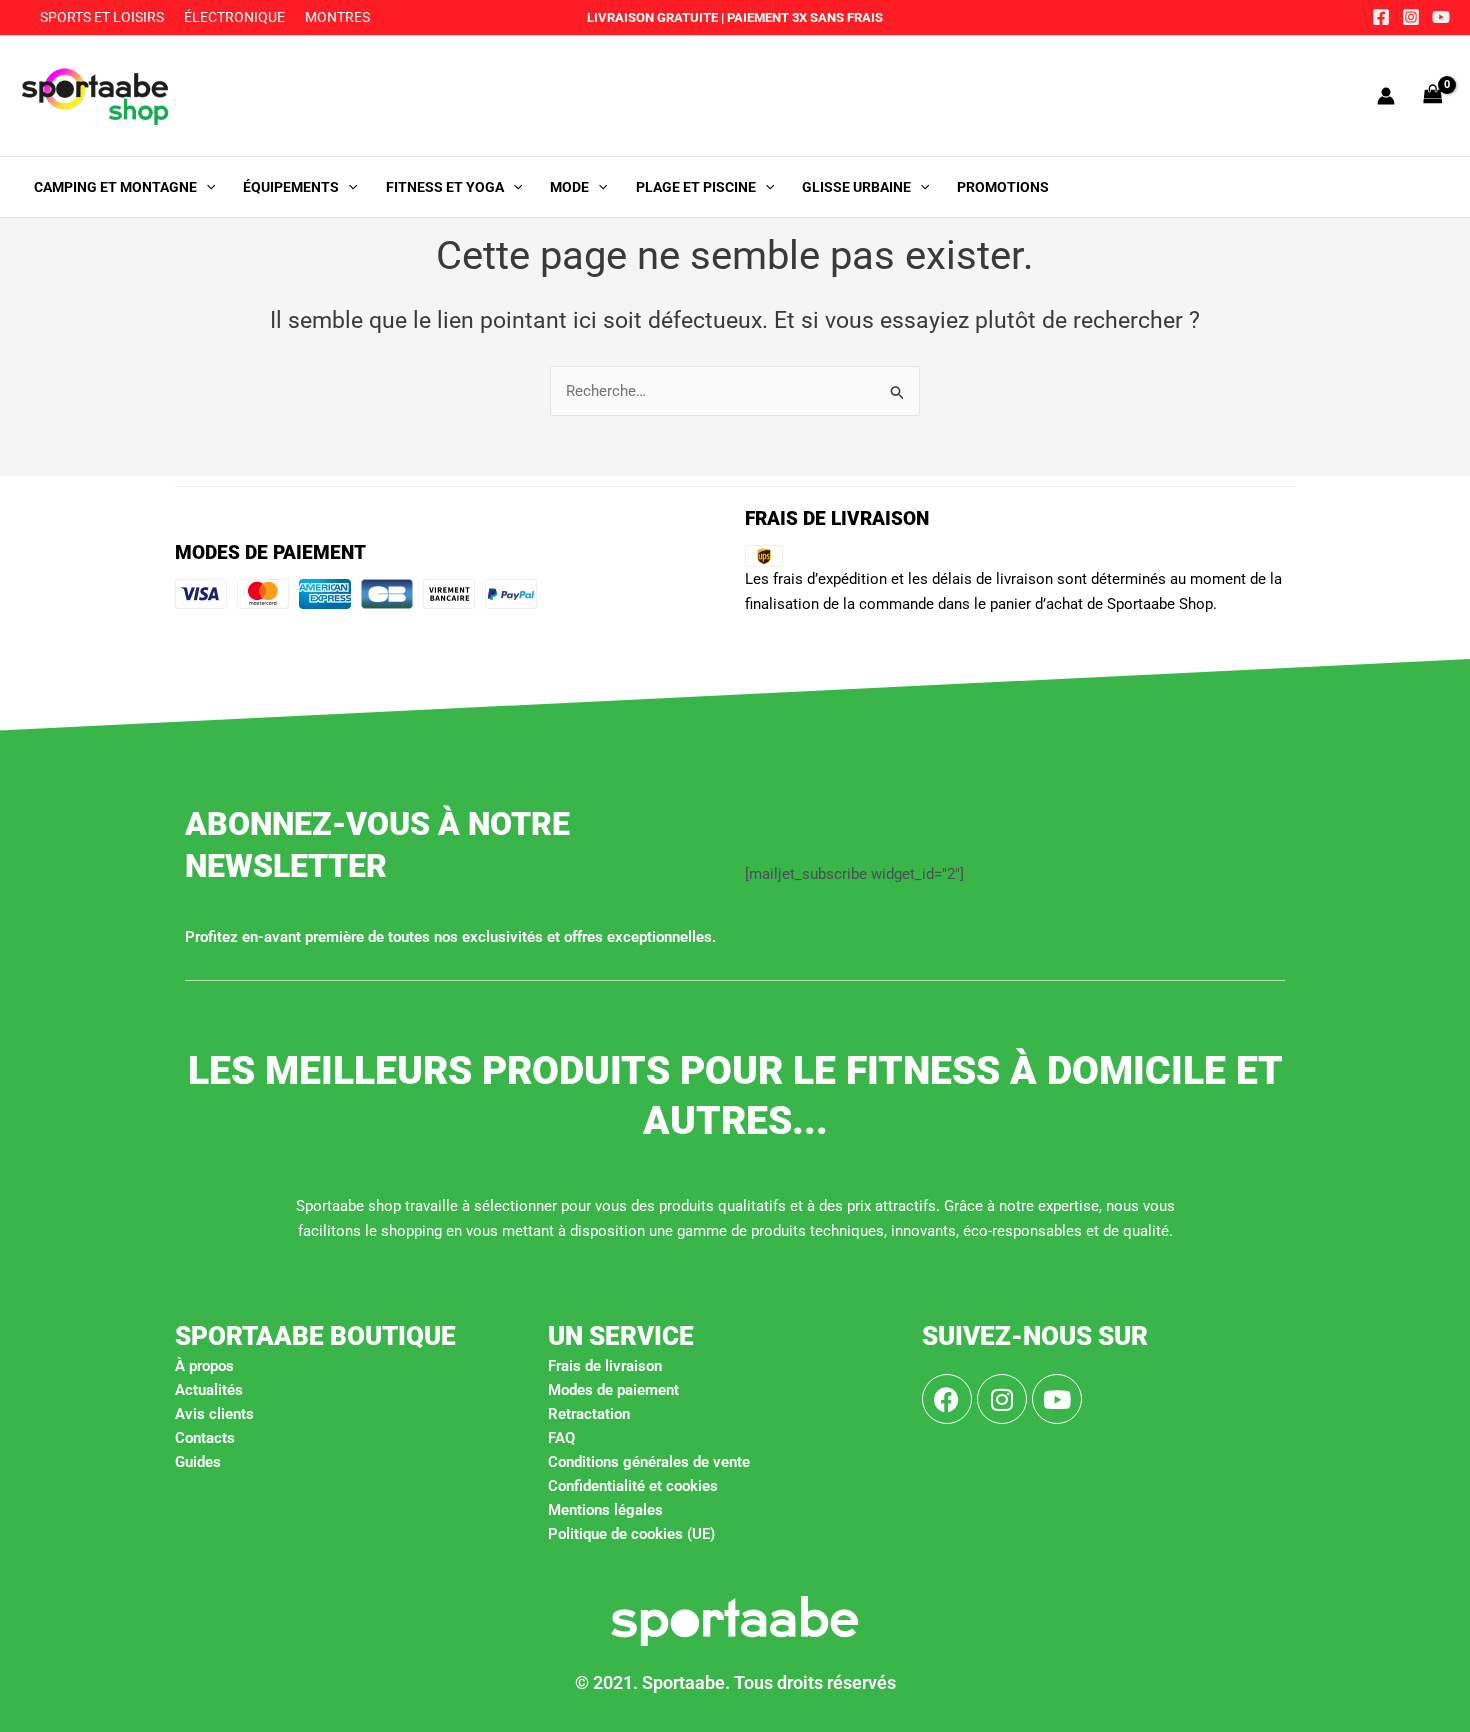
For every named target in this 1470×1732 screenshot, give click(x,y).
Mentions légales (605, 1510)
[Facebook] (1381, 17)
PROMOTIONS (1003, 187)
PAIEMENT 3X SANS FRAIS (803, 17)
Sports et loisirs (102, 17)
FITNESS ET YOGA (445, 187)
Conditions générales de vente (649, 1462)
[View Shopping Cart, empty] (1433, 95)
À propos (204, 1366)
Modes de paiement (613, 1390)
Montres (337, 17)
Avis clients (214, 1414)
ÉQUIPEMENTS (291, 187)
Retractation (589, 1414)
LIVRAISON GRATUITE (652, 17)
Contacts (205, 1438)
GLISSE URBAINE (856, 187)
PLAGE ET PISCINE (696, 187)
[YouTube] (1441, 17)
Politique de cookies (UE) (631, 1534)
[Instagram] (1411, 17)
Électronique (234, 17)
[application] (206, 187)
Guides (198, 1462)
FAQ (561, 1438)
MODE (569, 187)
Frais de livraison (605, 1366)
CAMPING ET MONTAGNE (115, 187)
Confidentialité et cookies (633, 1486)
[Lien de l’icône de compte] (1386, 96)
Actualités (209, 1390)
